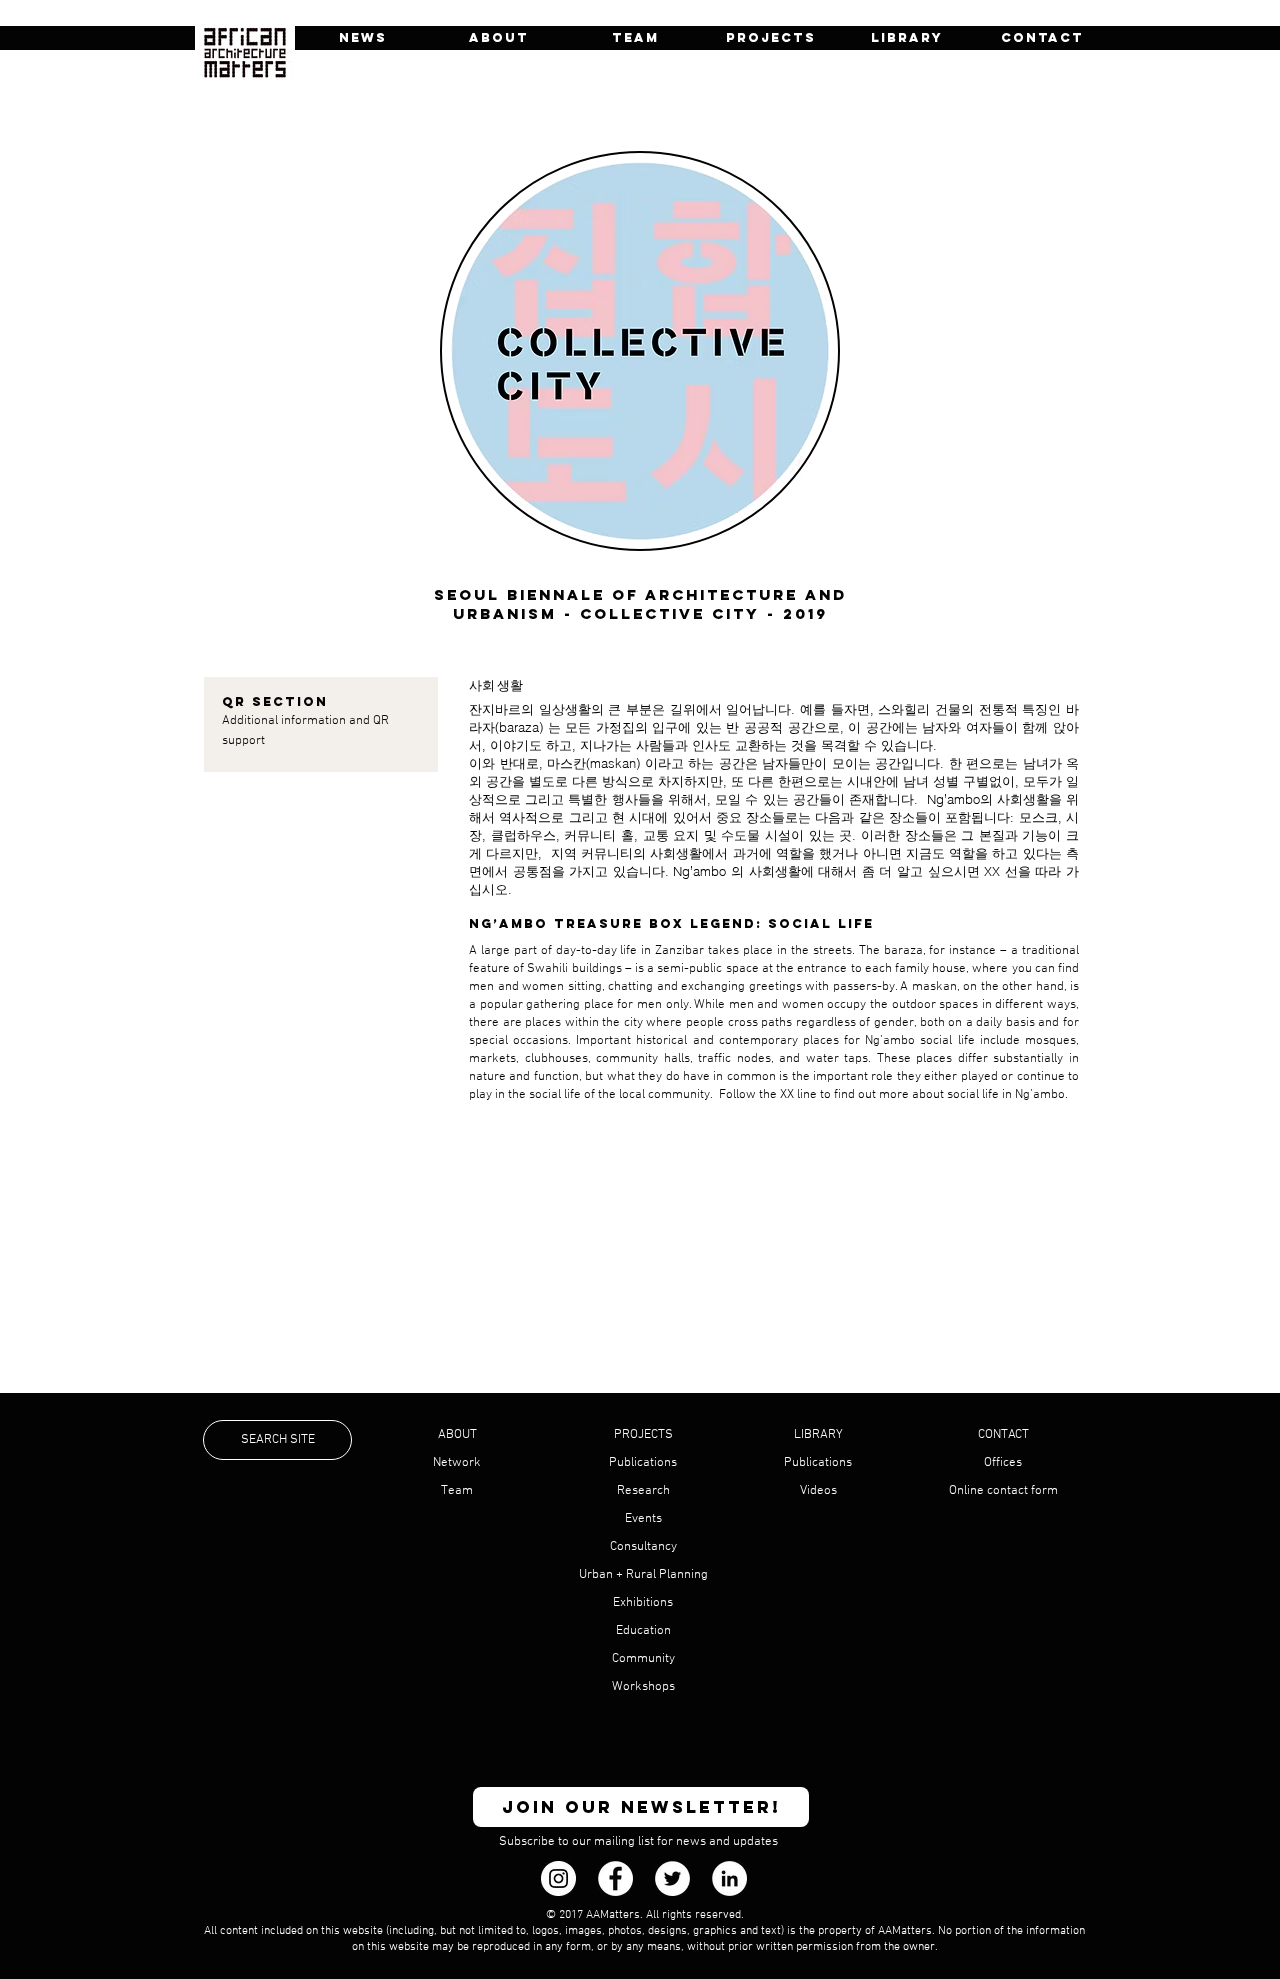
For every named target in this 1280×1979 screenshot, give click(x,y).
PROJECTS (643, 1435)
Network (457, 1463)
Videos (818, 1491)
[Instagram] (558, 1878)
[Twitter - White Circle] (672, 1878)
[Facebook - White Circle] (615, 1878)
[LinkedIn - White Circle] (729, 1878)
